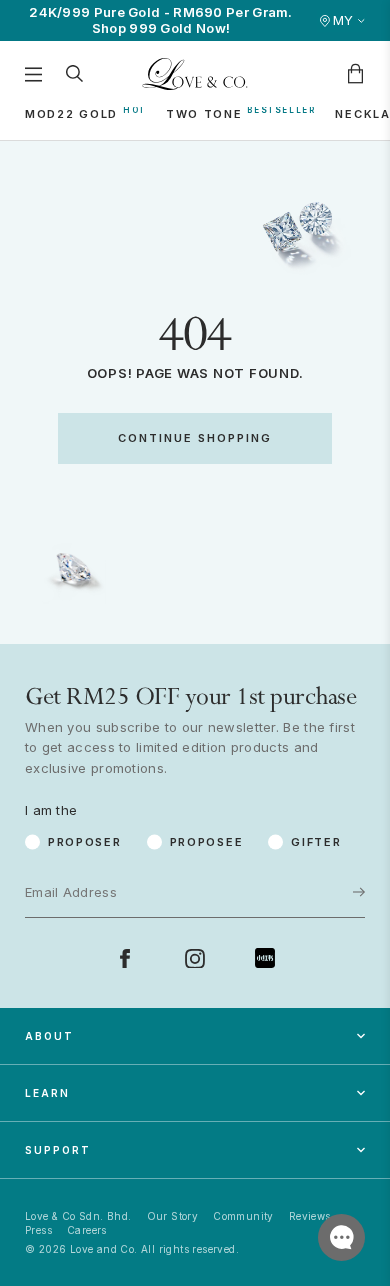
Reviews (310, 1216)
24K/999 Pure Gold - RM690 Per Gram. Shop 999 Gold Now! (161, 20)
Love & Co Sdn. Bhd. (78, 1216)
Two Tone (204, 114)
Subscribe (296, 828)
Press (38, 1230)
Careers (87, 1230)
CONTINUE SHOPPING (195, 438)
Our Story (173, 1216)
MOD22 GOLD (71, 114)
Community (243, 1216)
